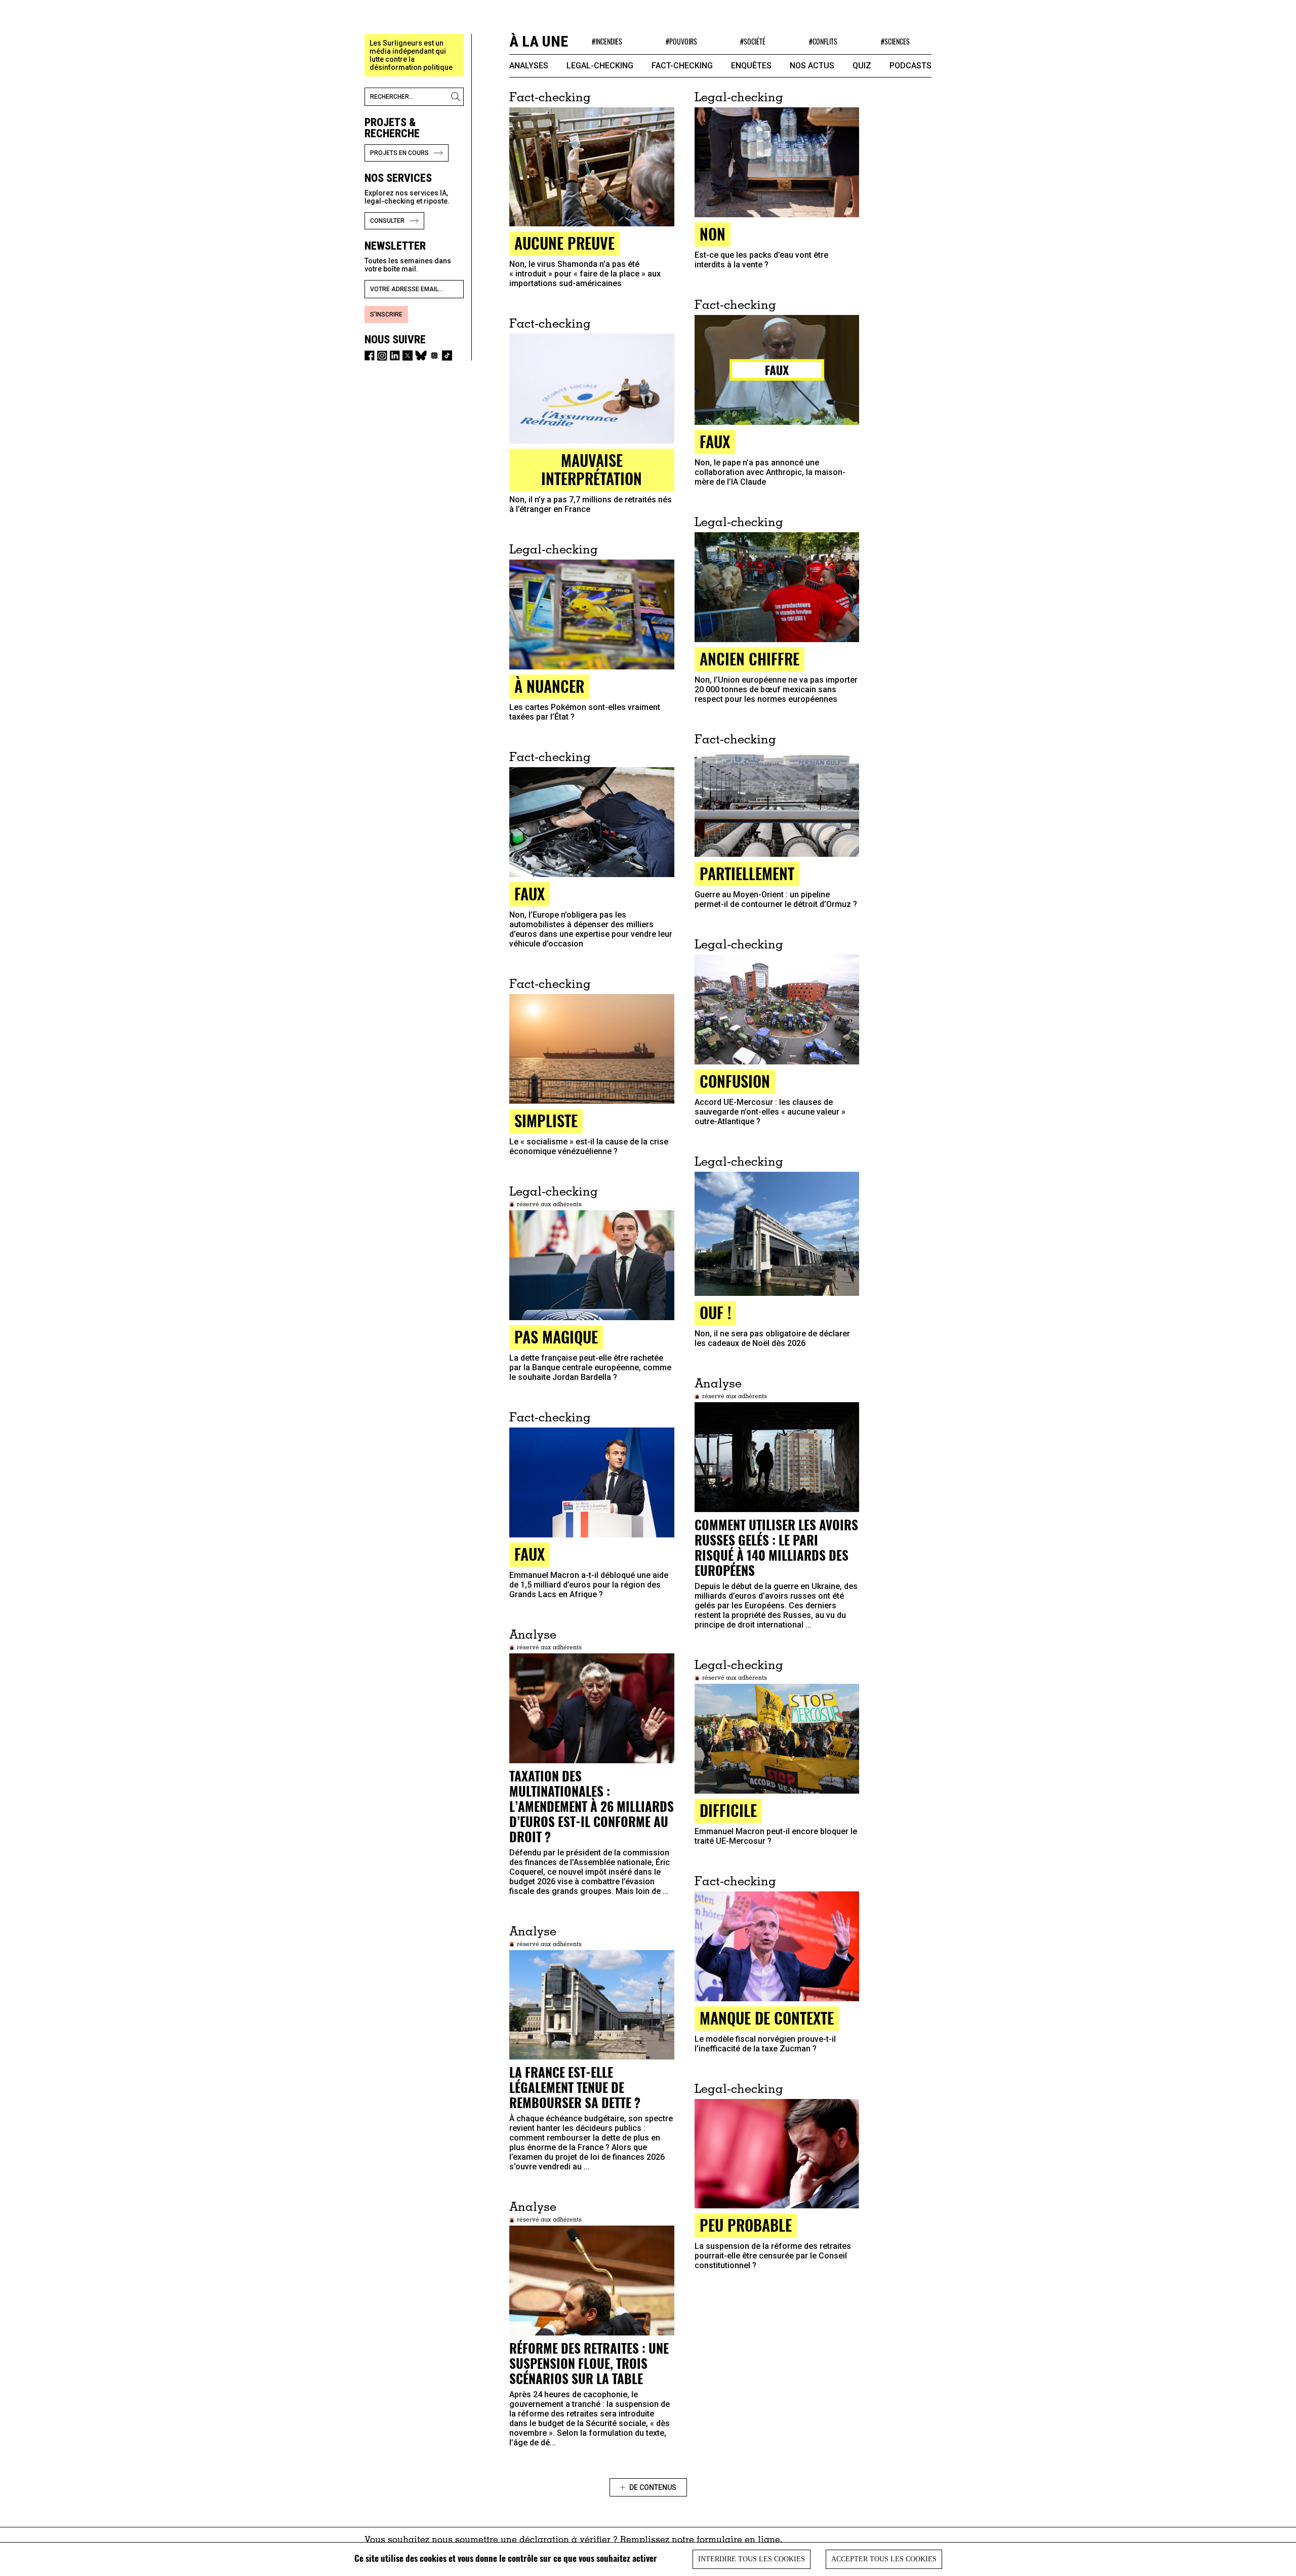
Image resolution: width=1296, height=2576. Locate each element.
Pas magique (556, 1337)
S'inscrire (386, 314)
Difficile (728, 1810)
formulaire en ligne (738, 2541)
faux (530, 894)
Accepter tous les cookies (884, 2559)
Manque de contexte (767, 2018)
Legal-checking (600, 66)
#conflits (823, 41)
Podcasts (910, 66)
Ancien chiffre (750, 659)
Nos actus (812, 66)
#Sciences (895, 41)
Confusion (735, 1081)
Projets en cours (399, 153)
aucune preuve (564, 243)
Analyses (529, 66)
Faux (715, 441)
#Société (753, 41)
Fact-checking (682, 66)
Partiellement (747, 873)
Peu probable (746, 2225)
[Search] (457, 97)
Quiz (862, 66)
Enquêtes (751, 66)
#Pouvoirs (681, 41)
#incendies (607, 41)
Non (713, 234)
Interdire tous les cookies (752, 2559)
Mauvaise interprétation (592, 469)
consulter (387, 221)
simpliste (546, 1120)
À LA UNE (539, 41)
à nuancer (549, 686)
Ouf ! (715, 1312)
